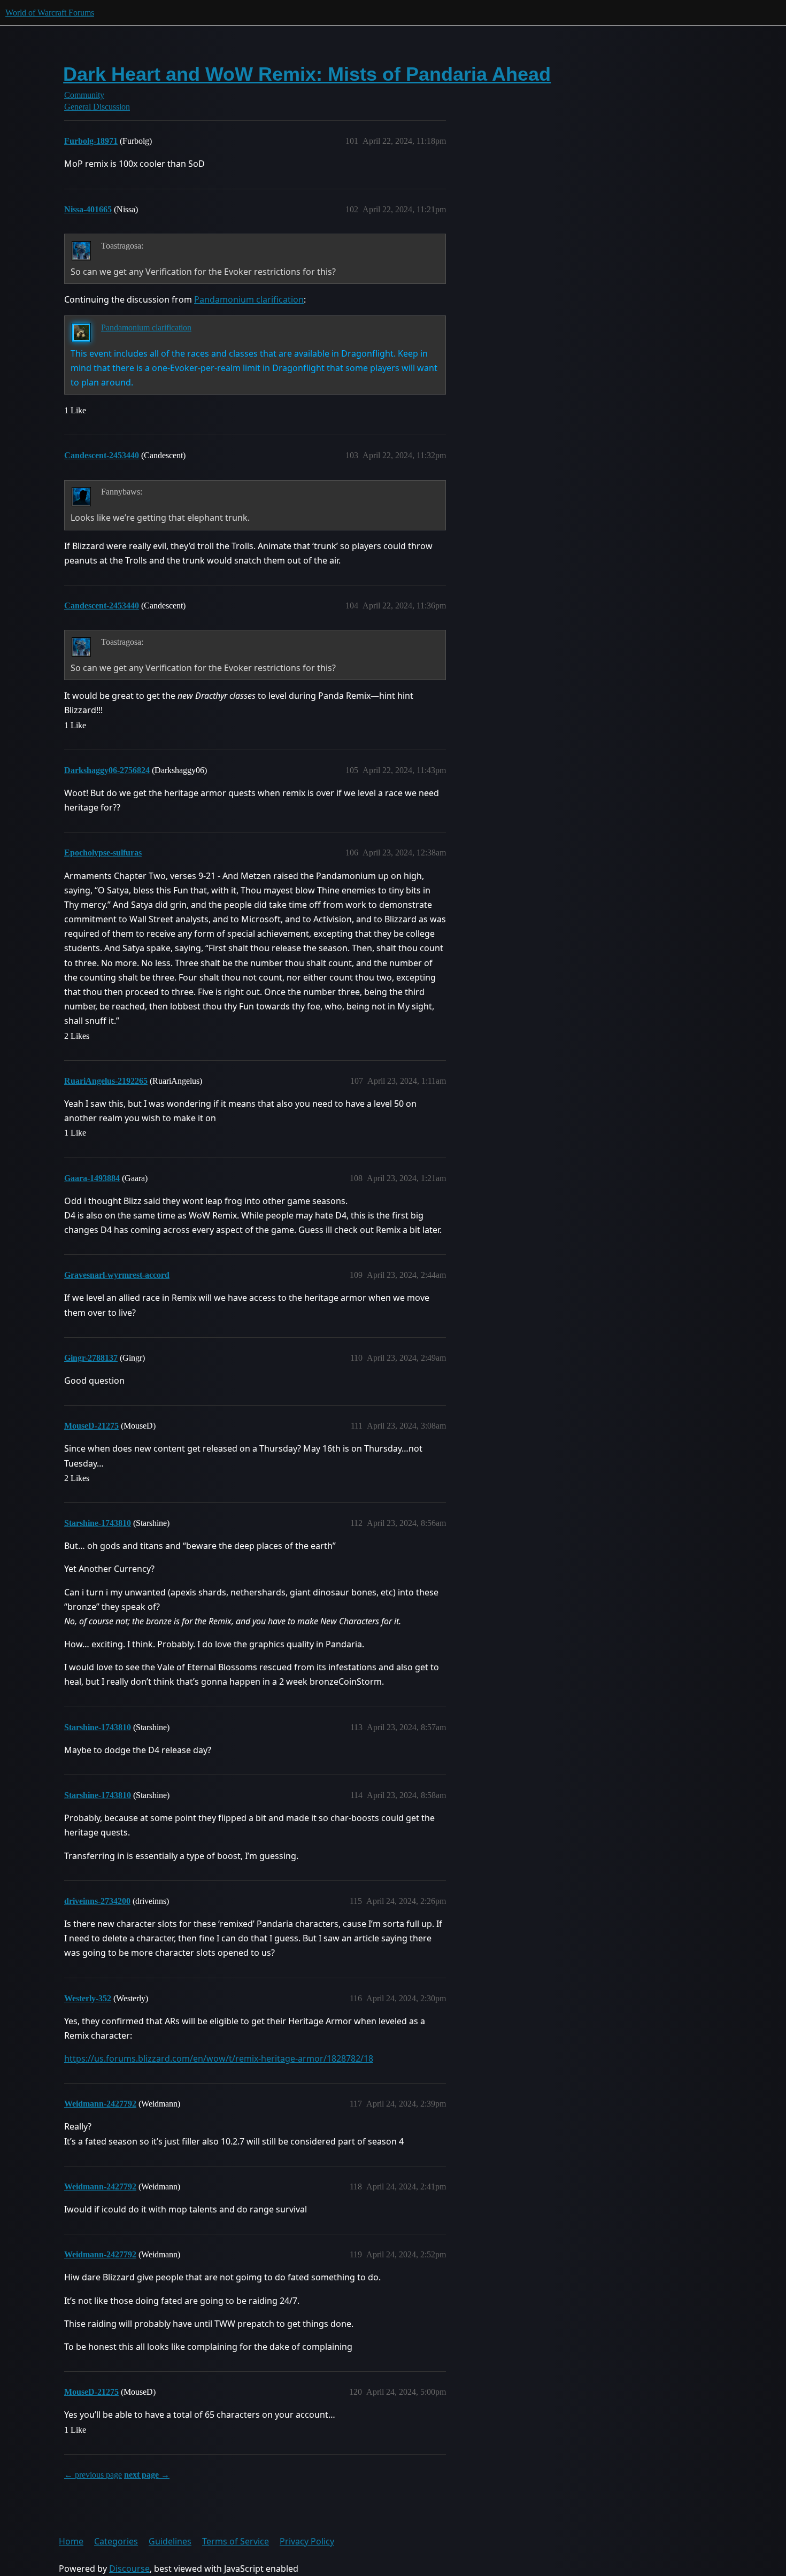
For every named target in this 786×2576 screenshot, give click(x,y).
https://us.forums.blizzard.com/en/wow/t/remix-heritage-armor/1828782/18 (219, 2058)
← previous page (93, 2475)
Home (71, 2541)
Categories (116, 2541)
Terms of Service (236, 2541)
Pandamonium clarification (249, 299)
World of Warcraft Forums (50, 13)
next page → (147, 2475)
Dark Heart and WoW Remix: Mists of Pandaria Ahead (307, 74)
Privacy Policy (307, 2541)
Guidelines (170, 2541)
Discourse (129, 2569)
